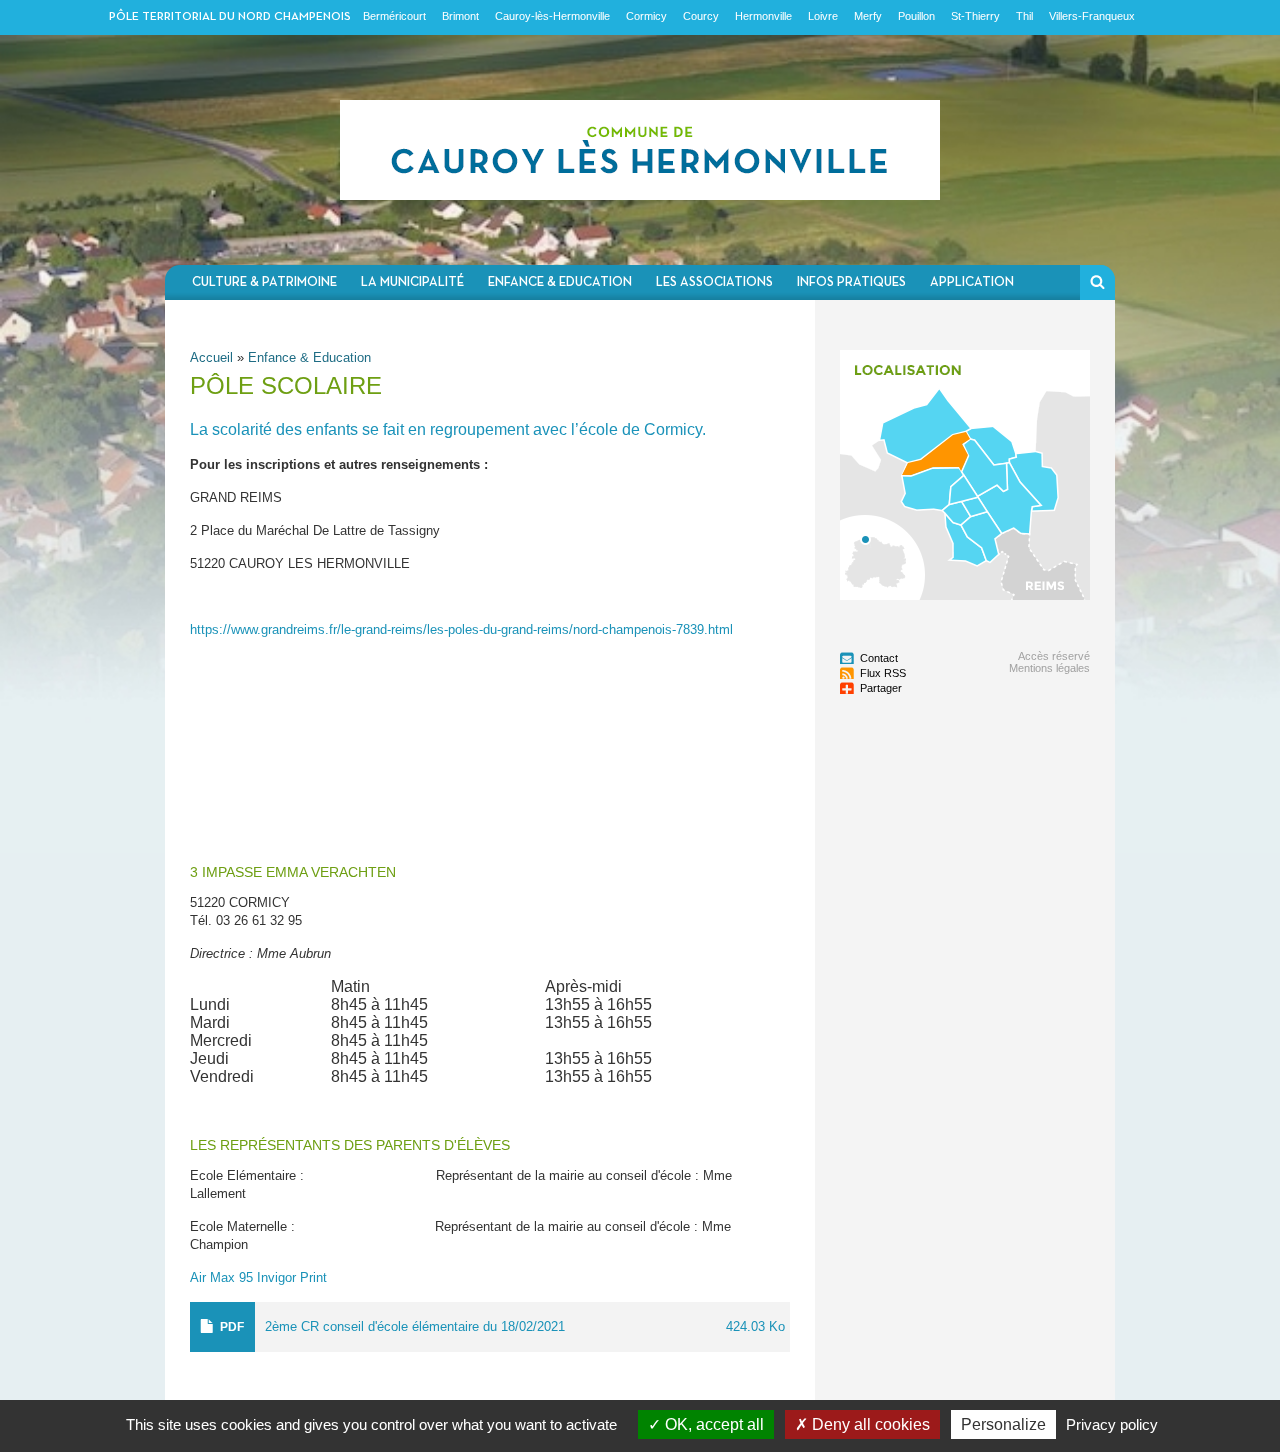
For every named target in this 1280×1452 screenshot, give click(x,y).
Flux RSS (883, 673)
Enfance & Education (560, 282)
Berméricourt (394, 16)
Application (972, 282)
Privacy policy (1112, 1424)
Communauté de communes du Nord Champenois (640, 150)
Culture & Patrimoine (264, 282)
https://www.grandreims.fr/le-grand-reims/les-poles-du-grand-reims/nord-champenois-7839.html (461, 629)
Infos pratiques (851, 282)
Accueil (211, 357)
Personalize (1003, 1424)
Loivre (823, 16)
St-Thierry (975, 16)
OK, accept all (712, 1424)
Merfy (868, 16)
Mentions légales (1049, 668)
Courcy (701, 16)
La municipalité (412, 282)
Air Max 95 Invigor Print (258, 1277)
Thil (1024, 16)
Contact (879, 658)
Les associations (714, 282)
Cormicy (646, 16)
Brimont (460, 16)
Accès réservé (1054, 656)
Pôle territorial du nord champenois (230, 17)
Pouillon (916, 16)
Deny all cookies (869, 1424)
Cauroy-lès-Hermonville (552, 16)
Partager (881, 688)
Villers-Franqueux (1092, 16)
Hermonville (763, 16)
